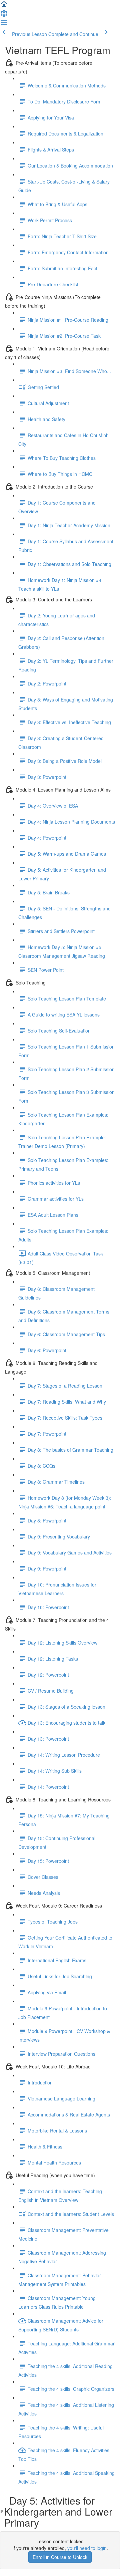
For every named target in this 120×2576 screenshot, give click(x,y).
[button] (4, 6)
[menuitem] (4, 15)
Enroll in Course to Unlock (60, 2557)
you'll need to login (87, 2548)
